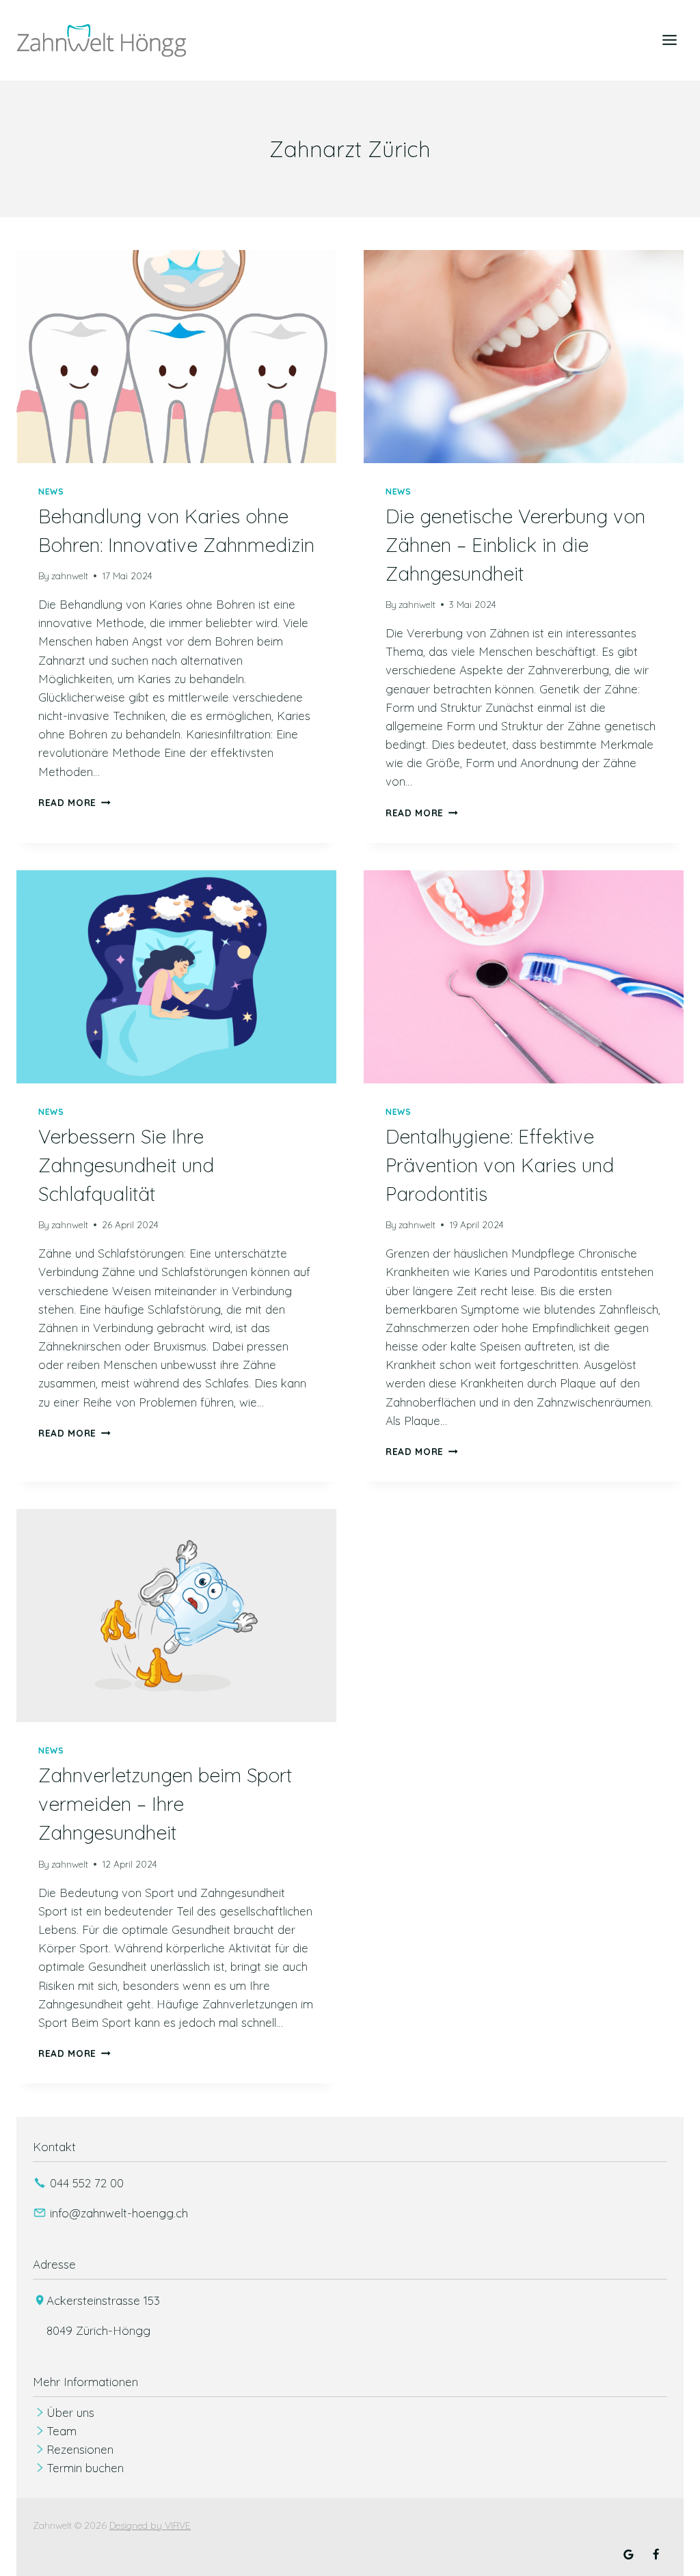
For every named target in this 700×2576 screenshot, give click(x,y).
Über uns (70, 2412)
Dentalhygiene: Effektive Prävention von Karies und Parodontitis (500, 1165)
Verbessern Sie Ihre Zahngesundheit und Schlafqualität (126, 1165)
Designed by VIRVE (150, 2525)
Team (62, 2431)
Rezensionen (80, 2449)
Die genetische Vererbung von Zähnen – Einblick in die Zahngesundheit (515, 545)
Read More (75, 802)
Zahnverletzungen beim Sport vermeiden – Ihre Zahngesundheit (165, 1804)
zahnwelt (70, 576)
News (51, 491)
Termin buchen (85, 2468)
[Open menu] (669, 40)
